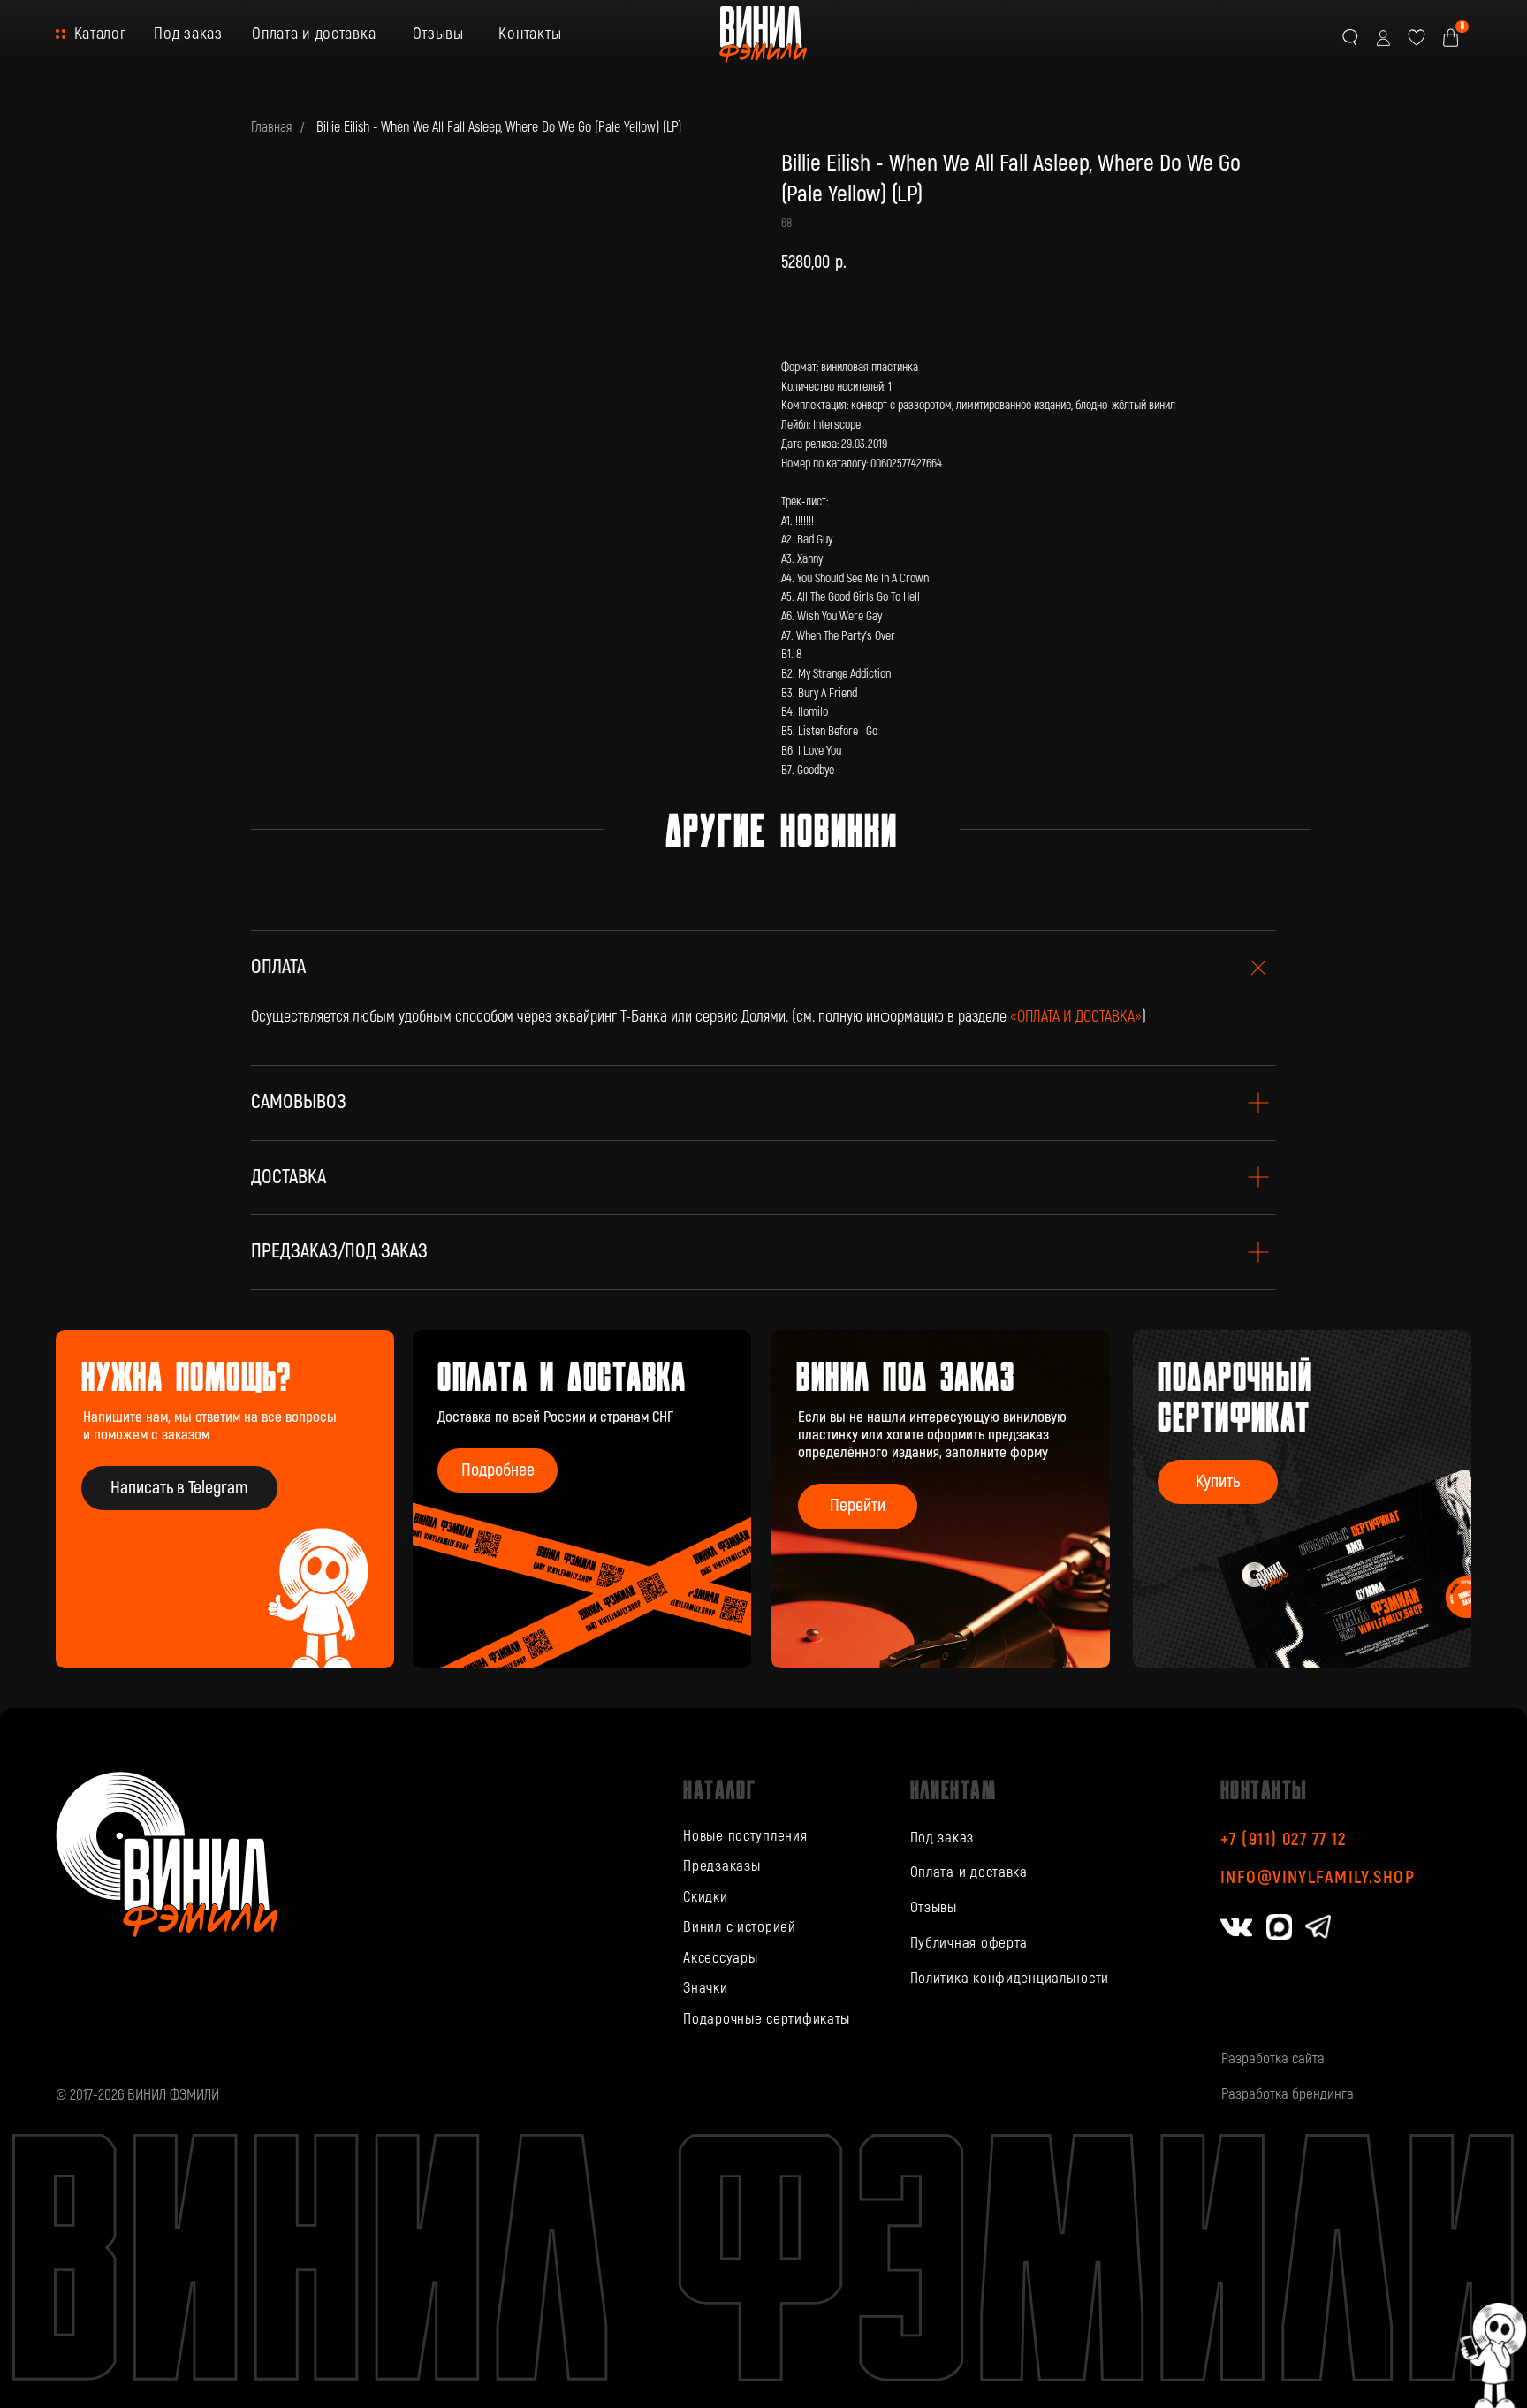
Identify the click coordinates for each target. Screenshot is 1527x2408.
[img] (941, 1499)
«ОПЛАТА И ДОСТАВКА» (1076, 1017)
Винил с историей (740, 1927)
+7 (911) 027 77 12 (1284, 1839)
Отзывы (438, 34)
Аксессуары (720, 1958)
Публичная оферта (969, 1943)
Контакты (530, 34)
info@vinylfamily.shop (1318, 1877)
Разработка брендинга (1288, 2094)
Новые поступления (745, 1836)
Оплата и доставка (314, 34)
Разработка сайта (1273, 2059)
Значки (705, 1988)
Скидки (705, 1897)
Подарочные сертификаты (767, 2019)
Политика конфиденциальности (1010, 1978)
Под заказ (188, 34)
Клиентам (953, 1789)
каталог (719, 1789)
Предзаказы (722, 1866)
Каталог (100, 34)
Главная (271, 128)
